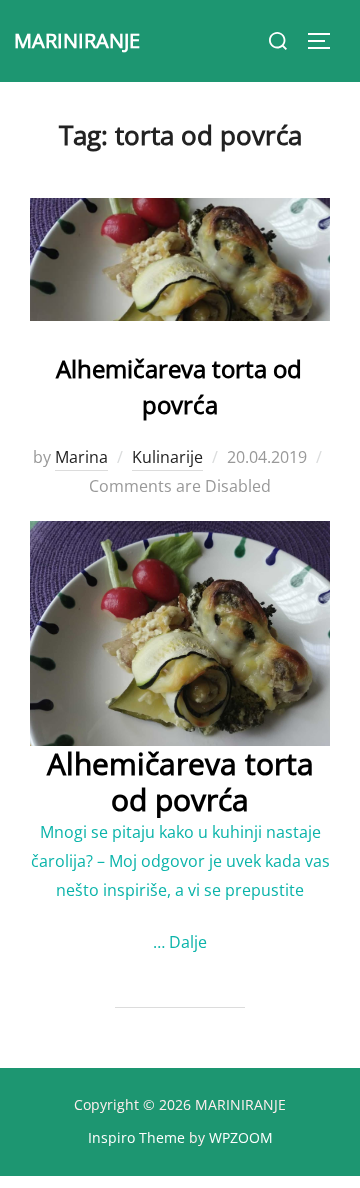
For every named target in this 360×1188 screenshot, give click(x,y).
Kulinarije (167, 457)
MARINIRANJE (77, 40)
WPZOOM (241, 1137)
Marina (81, 457)
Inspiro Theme (136, 1137)
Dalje (188, 942)
